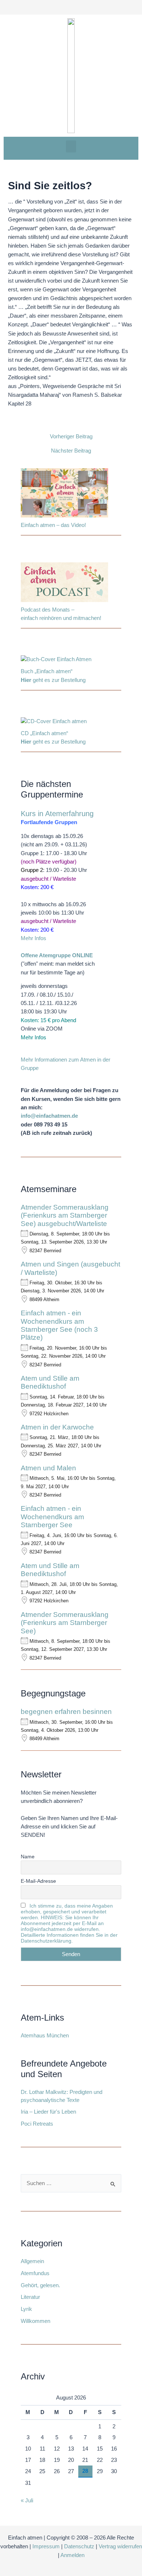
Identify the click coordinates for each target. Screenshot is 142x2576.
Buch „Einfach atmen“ (47, 671)
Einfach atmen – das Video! (53, 525)
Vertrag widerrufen (120, 2546)
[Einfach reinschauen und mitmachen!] (64, 494)
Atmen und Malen (48, 1468)
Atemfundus (35, 2273)
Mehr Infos (33, 938)
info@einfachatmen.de (49, 1116)
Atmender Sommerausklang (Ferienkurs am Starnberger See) (65, 1623)
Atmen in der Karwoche (57, 1427)
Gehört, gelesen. (40, 2285)
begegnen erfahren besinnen (66, 1712)
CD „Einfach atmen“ (45, 733)
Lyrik (26, 2309)
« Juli (27, 2501)
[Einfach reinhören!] (64, 583)
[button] (71, 146)
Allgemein (32, 2261)
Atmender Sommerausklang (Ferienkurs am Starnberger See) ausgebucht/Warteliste (65, 1215)
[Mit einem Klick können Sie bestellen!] (56, 661)
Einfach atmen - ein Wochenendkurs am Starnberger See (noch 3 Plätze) (59, 1325)
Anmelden (72, 2555)
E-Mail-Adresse (38, 1881)
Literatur (30, 2297)
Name (28, 1857)
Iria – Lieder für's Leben (48, 2112)
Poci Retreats (37, 2124)
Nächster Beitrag (71, 451)
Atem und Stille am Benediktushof (50, 1382)
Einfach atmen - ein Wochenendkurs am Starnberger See (52, 1517)
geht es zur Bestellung (53, 680)
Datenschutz (79, 2546)
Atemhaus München (45, 2036)
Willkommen (35, 2321)
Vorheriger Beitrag (71, 437)
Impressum (46, 2546)
